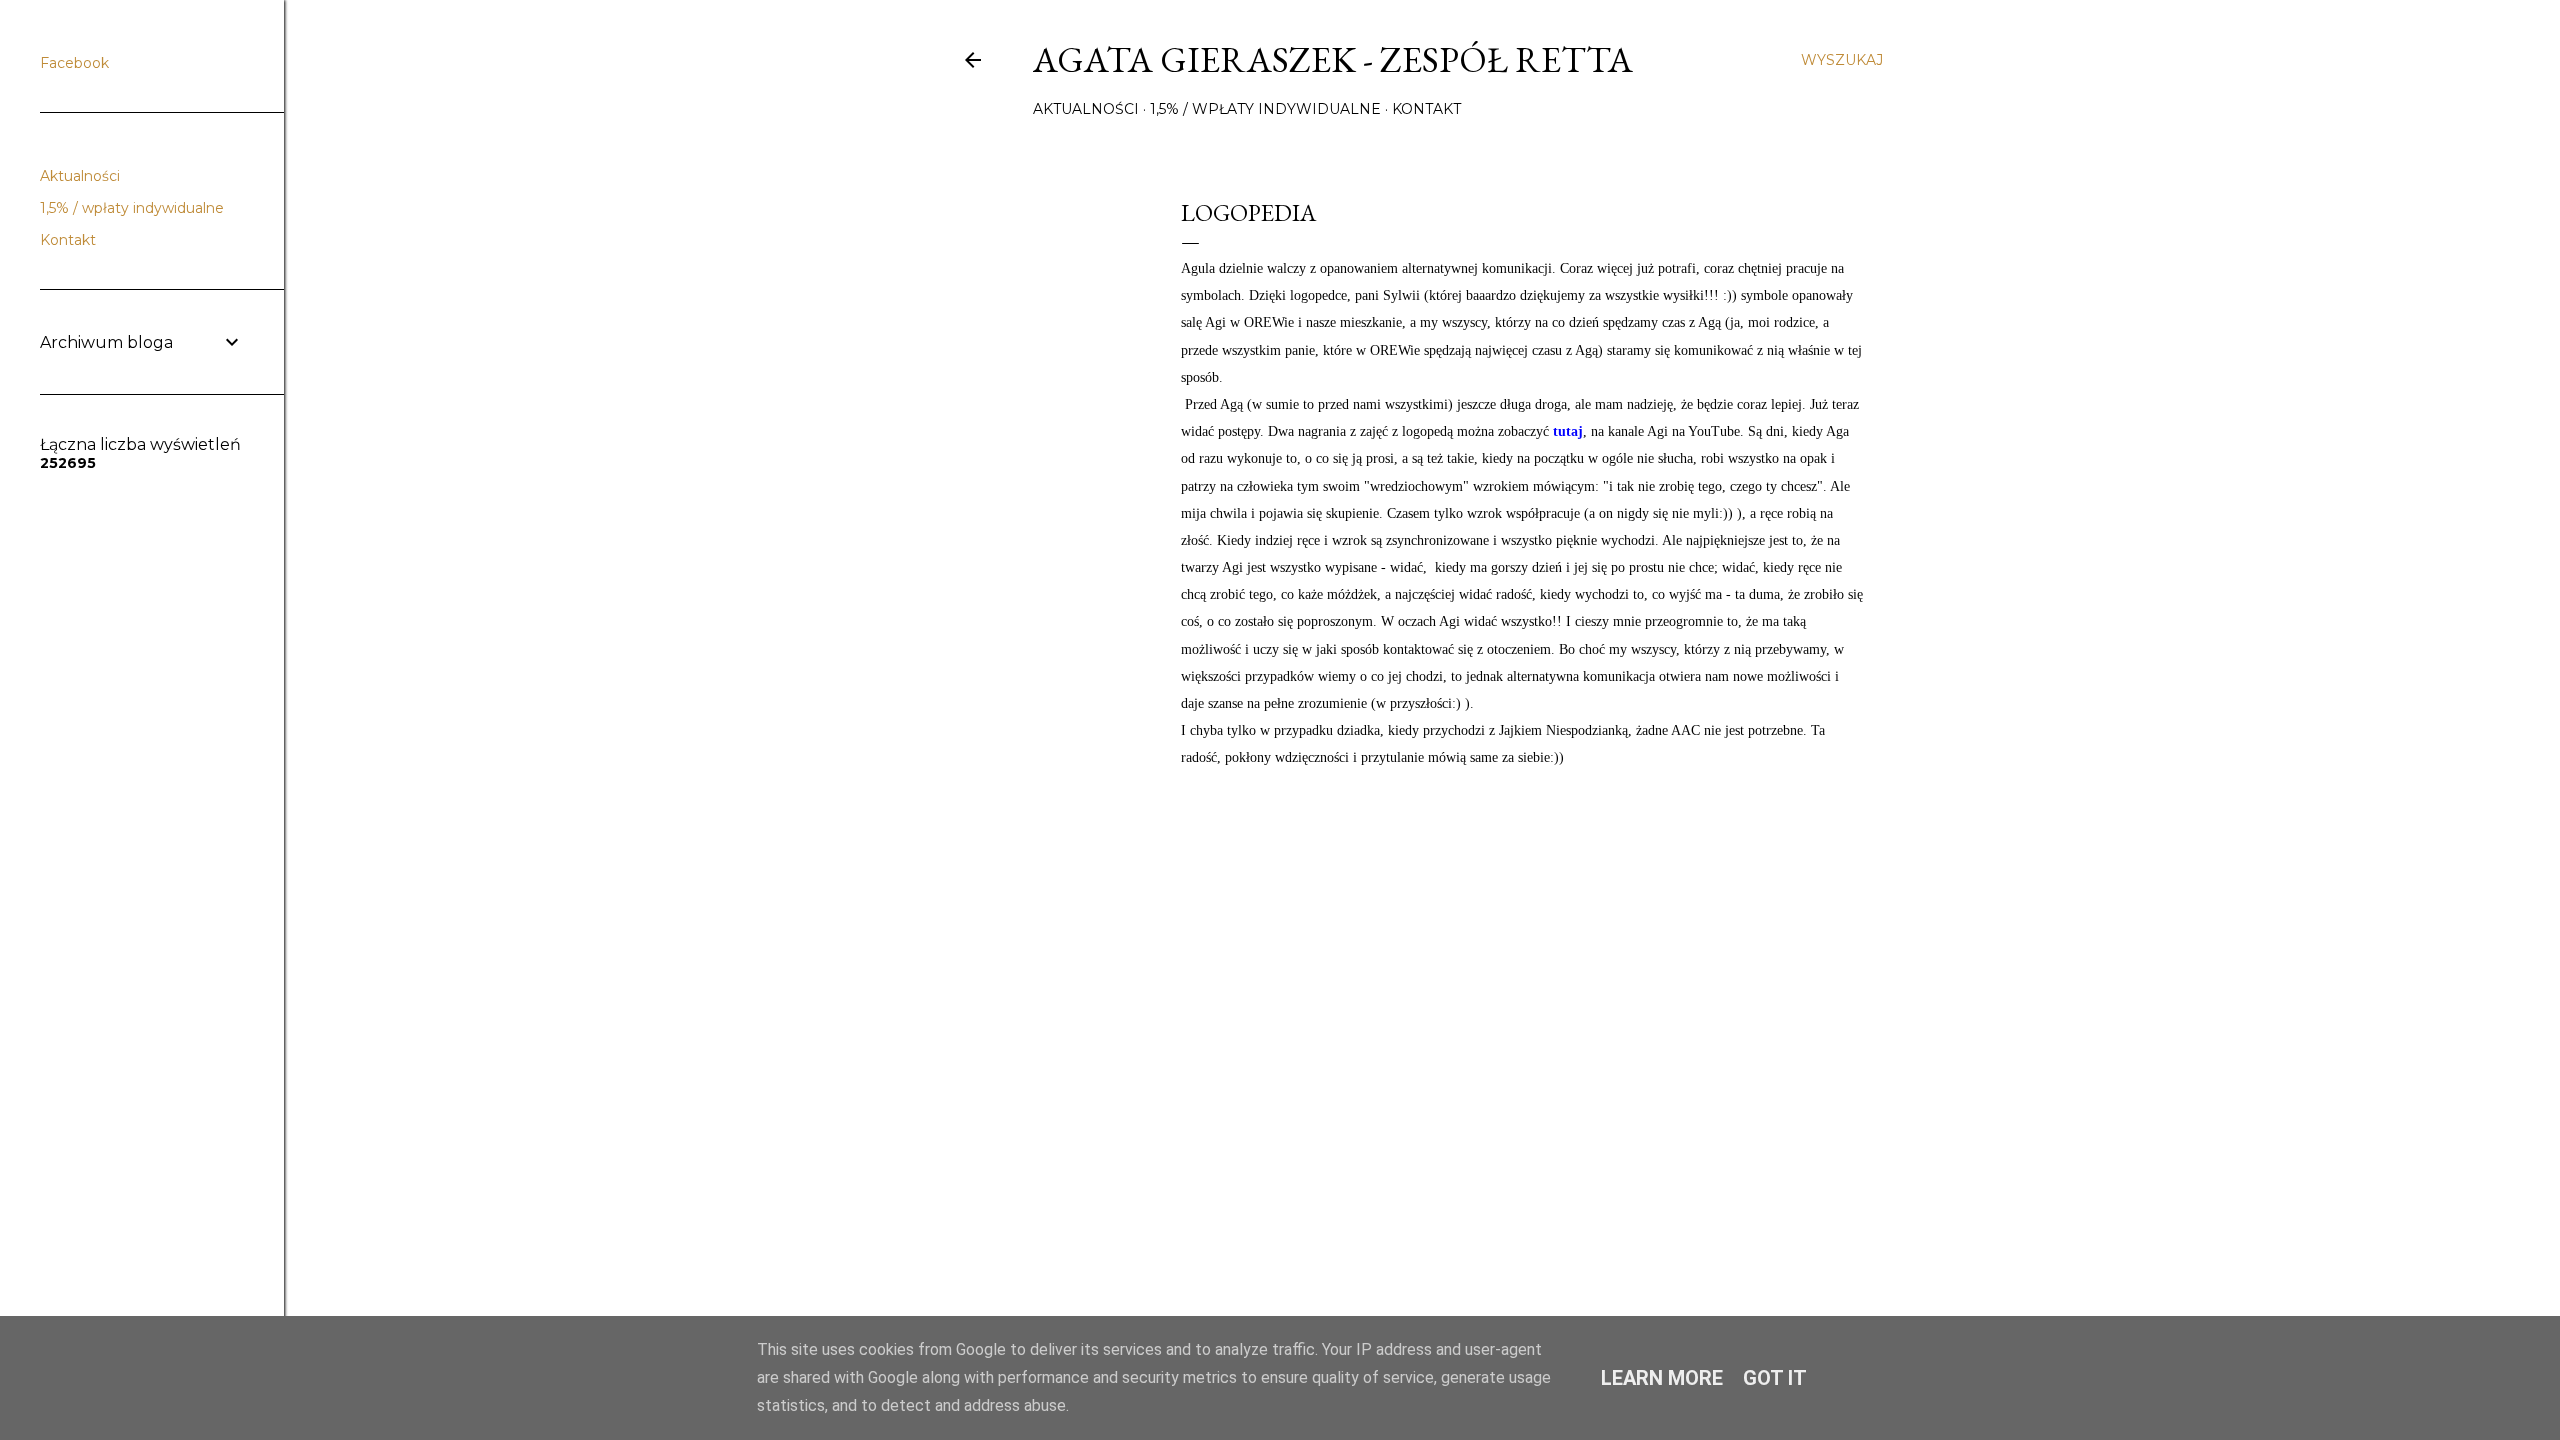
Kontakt (1426, 109)
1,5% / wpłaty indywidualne (1265, 109)
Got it (1775, 1378)
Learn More (1662, 1378)
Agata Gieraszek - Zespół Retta (1333, 59)
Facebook (74, 63)
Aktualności (1086, 109)
